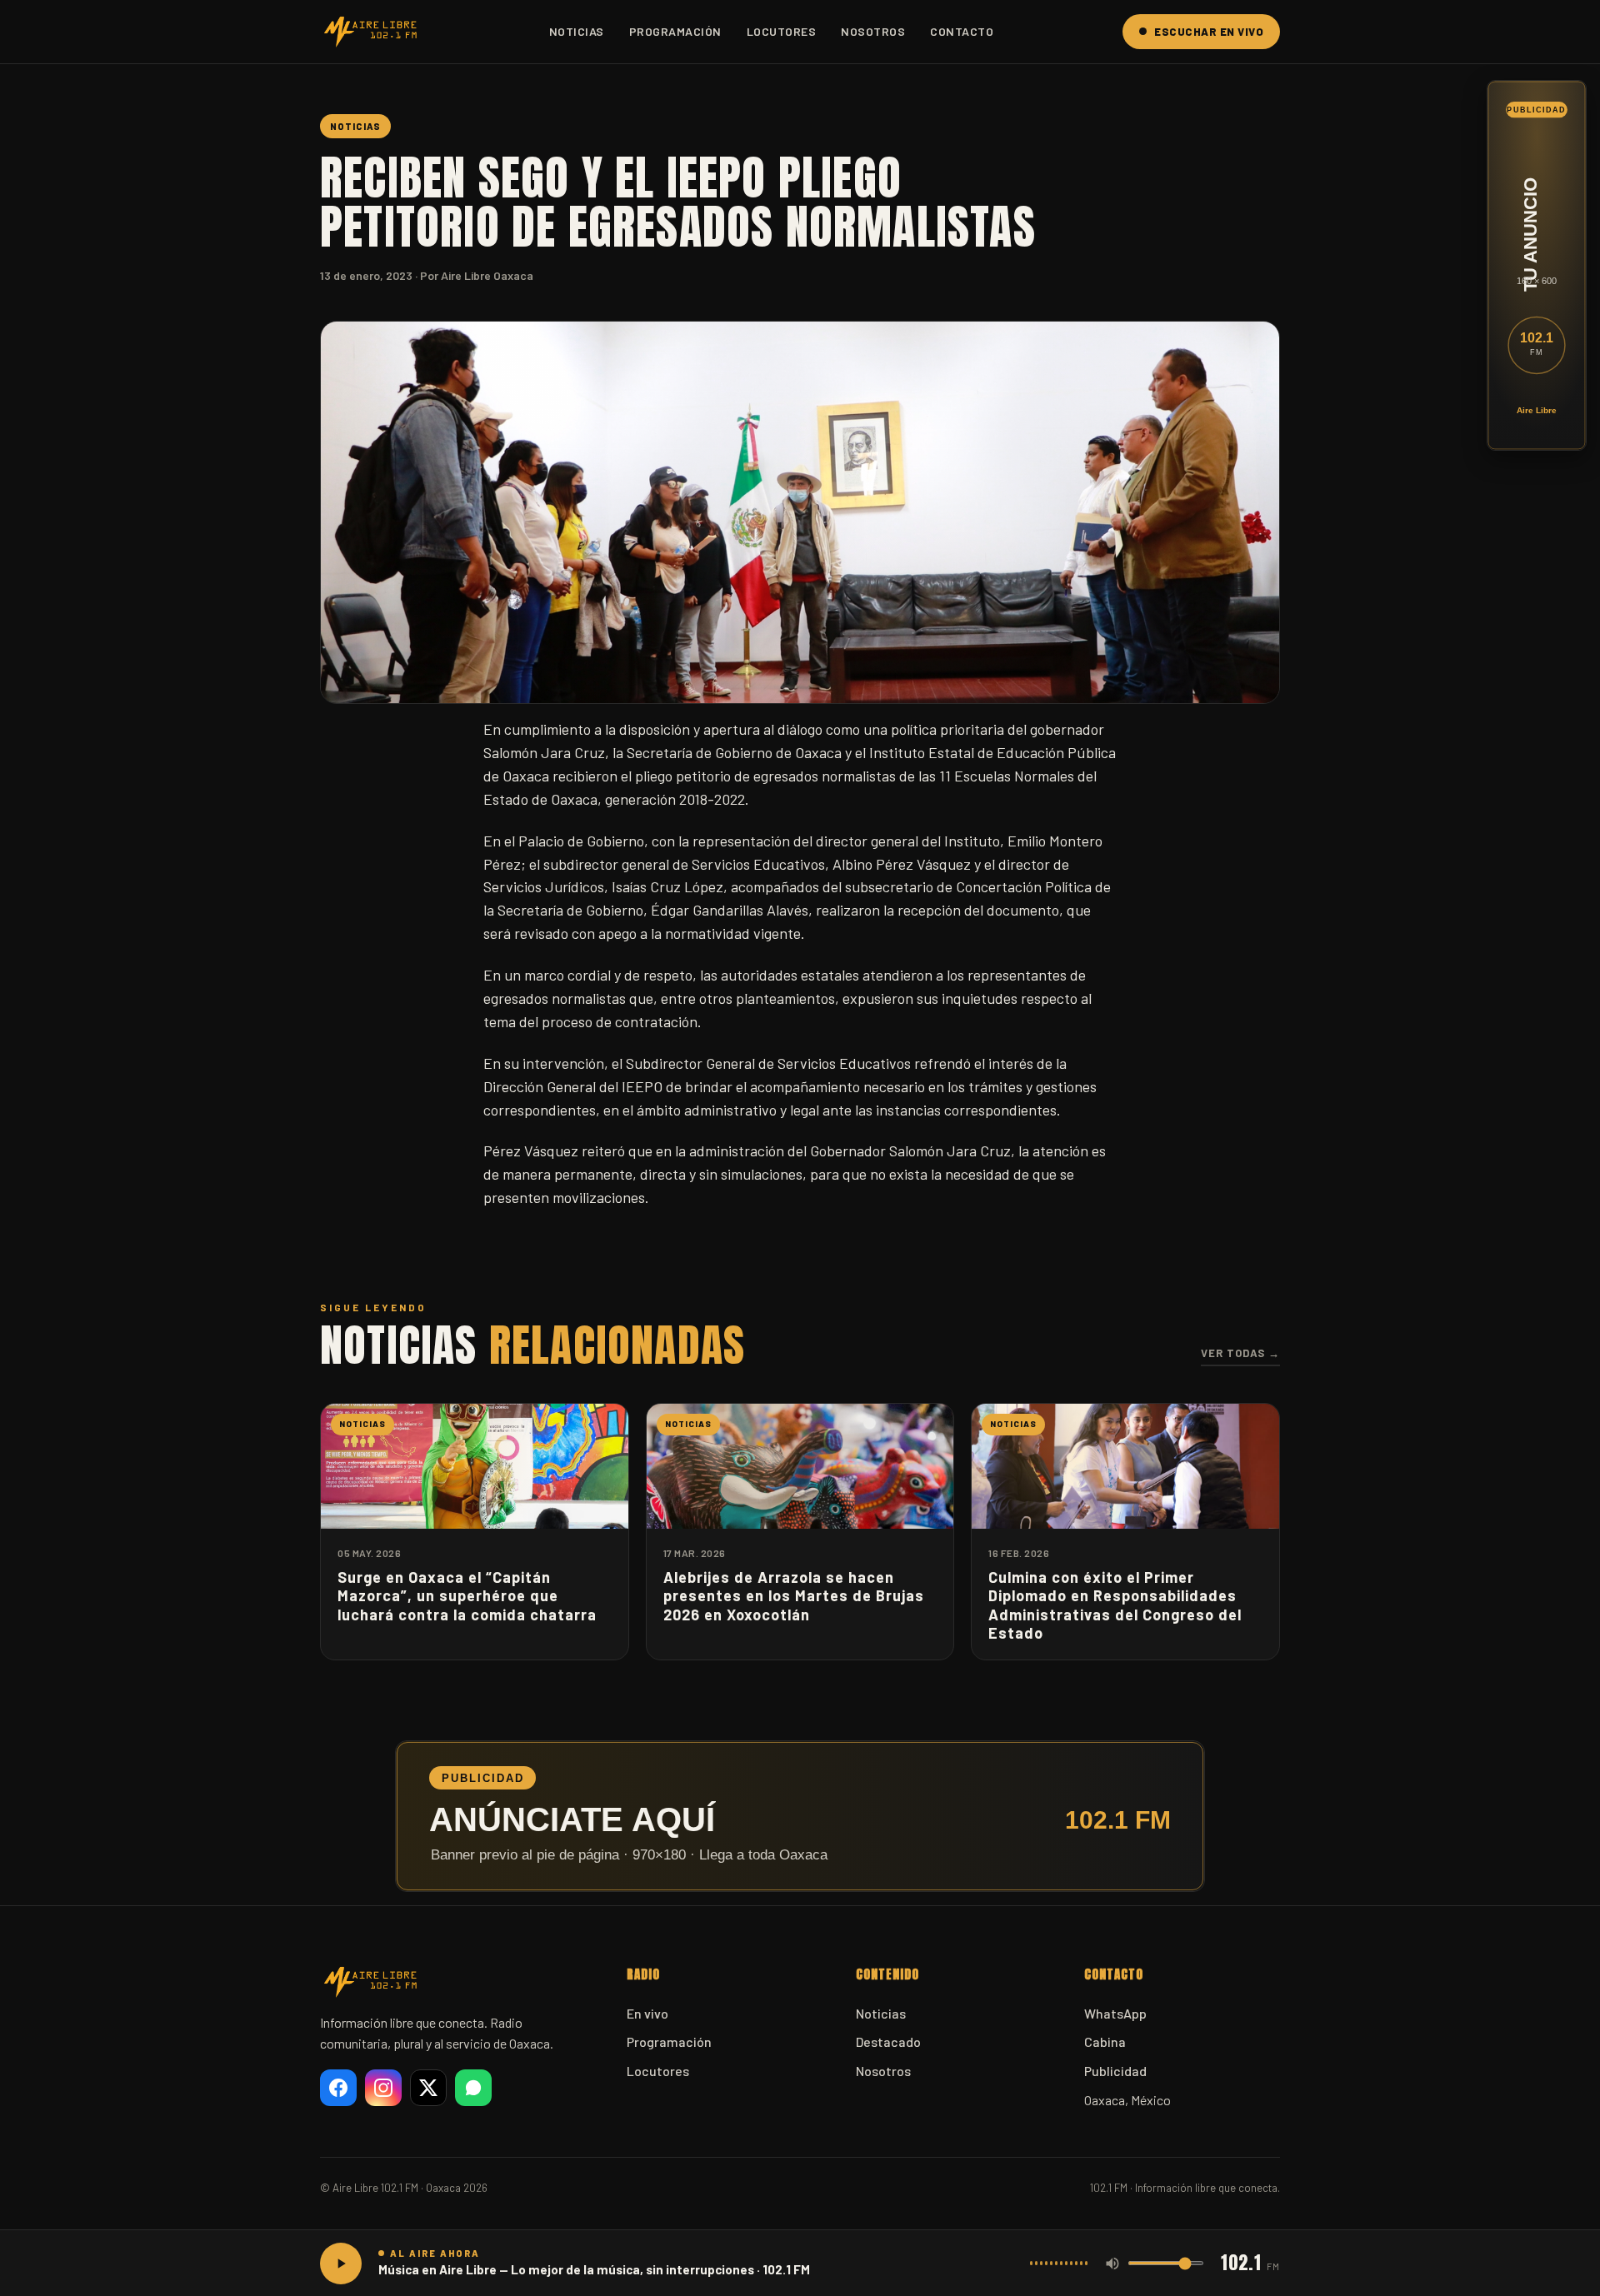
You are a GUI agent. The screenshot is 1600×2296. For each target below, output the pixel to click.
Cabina (1105, 2041)
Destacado (888, 2041)
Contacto (962, 31)
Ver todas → (1240, 1353)
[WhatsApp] (473, 2088)
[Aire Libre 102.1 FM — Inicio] (370, 32)
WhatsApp (1115, 2013)
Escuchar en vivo (1209, 32)
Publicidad (1115, 2071)
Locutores (782, 31)
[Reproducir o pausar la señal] (341, 2264)
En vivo (647, 2013)
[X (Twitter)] (428, 2088)
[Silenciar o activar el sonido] (1112, 2264)
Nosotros (873, 31)
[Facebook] (338, 2088)
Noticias (577, 31)
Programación (675, 31)
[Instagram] (383, 2088)
